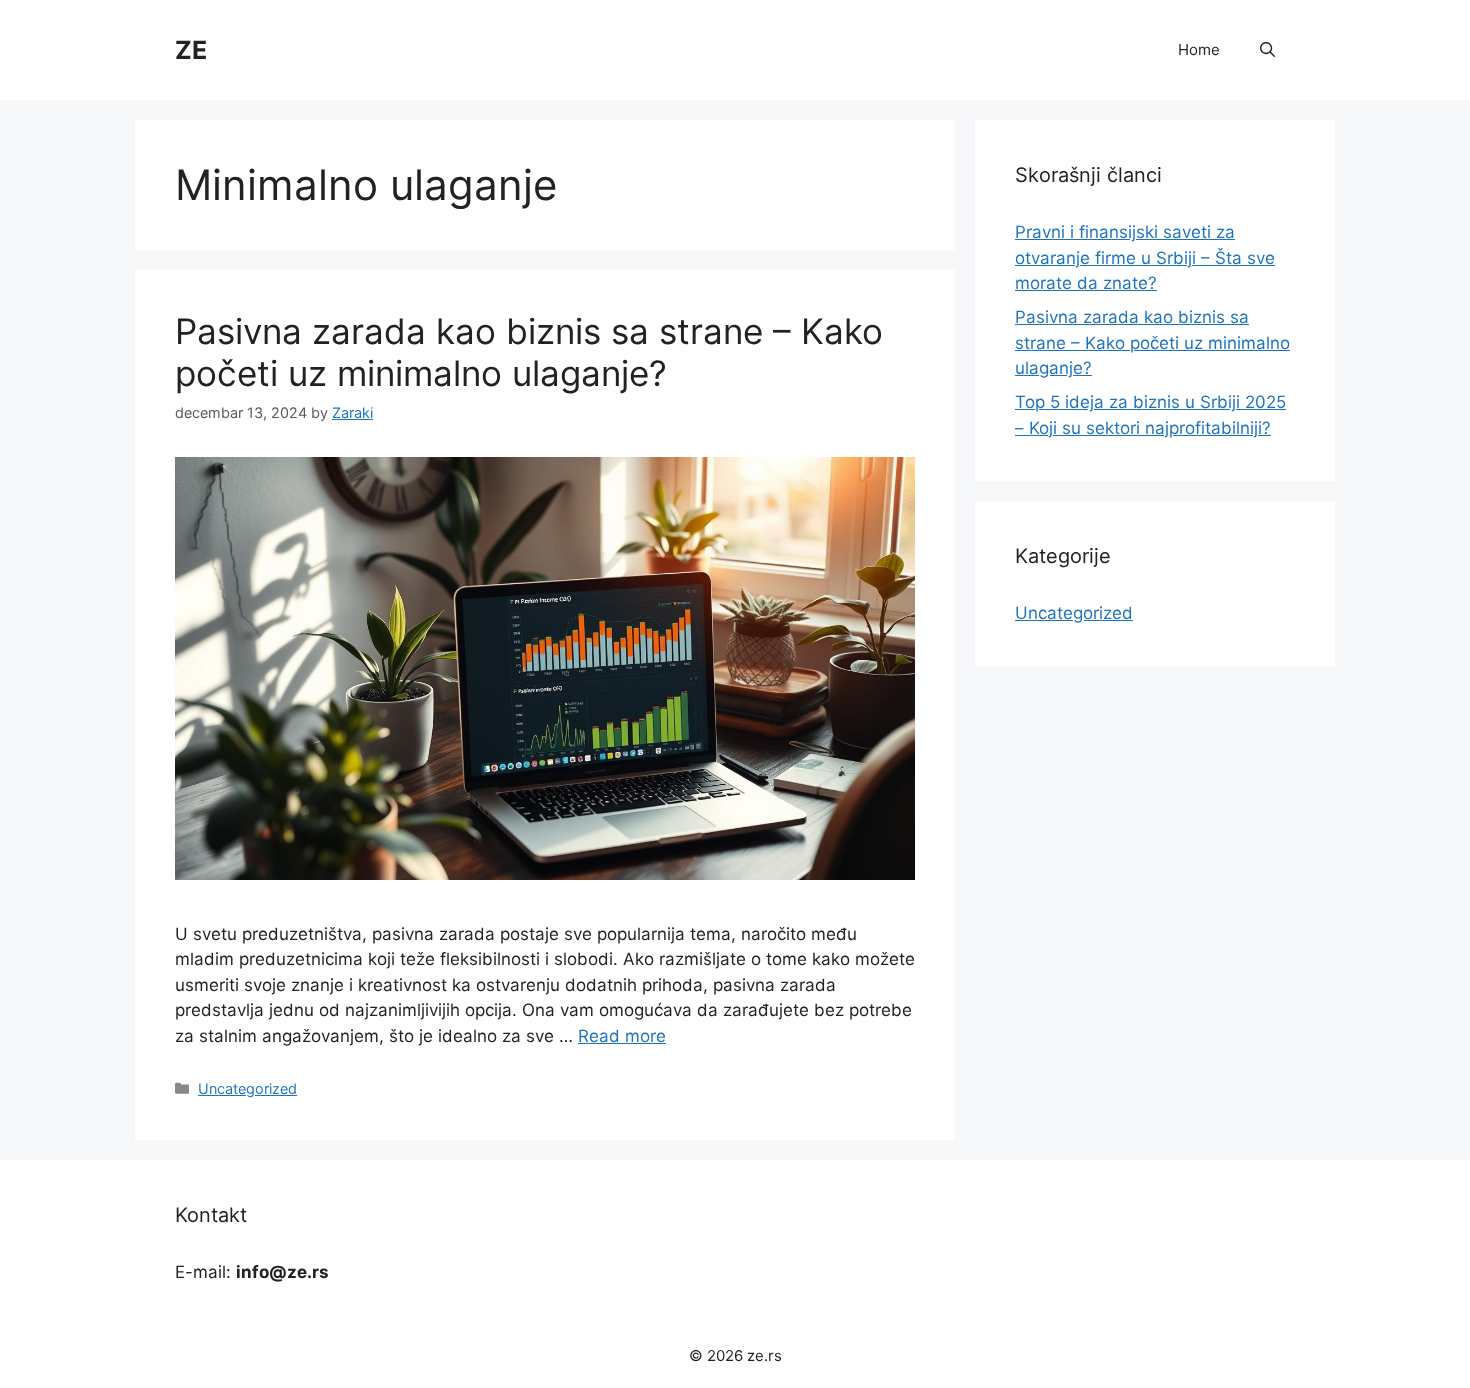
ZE (191, 50)
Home (1199, 49)
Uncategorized (247, 1088)
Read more (622, 1036)
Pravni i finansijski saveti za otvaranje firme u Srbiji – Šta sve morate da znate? (1145, 257)
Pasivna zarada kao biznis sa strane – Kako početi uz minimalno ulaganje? (529, 352)
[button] (1267, 50)
